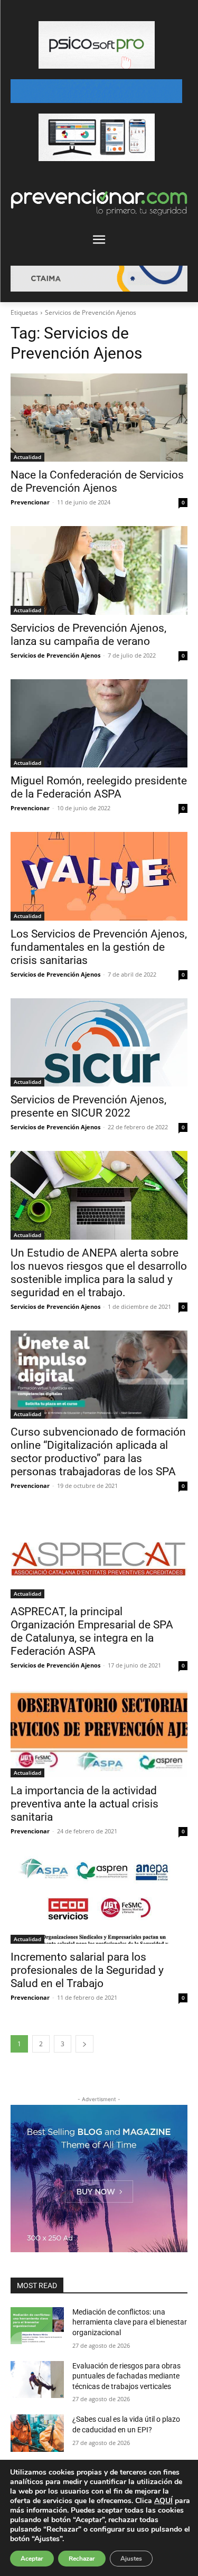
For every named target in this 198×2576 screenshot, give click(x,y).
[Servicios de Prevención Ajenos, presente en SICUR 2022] (99, 1043)
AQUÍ (163, 2501)
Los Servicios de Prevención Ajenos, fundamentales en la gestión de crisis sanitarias (99, 947)
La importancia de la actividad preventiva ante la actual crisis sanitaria (84, 1804)
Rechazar (82, 2559)
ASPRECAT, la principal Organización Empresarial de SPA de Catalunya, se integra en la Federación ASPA (92, 1631)
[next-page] (84, 2044)
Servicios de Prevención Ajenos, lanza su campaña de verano (88, 635)
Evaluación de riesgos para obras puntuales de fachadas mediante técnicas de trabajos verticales (126, 2376)
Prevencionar (30, 502)
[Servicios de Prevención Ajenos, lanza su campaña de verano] (99, 570)
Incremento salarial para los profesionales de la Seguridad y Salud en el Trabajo (87, 1970)
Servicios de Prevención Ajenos (55, 655)
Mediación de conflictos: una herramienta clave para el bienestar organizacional (130, 2322)
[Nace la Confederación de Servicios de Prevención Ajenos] (99, 418)
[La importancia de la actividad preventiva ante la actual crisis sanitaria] (99, 1734)
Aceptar (32, 2559)
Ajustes (131, 2559)
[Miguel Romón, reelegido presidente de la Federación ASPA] (99, 724)
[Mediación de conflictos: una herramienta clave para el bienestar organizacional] (37, 2326)
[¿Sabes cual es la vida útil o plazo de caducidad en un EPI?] (37, 2433)
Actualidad (27, 457)
